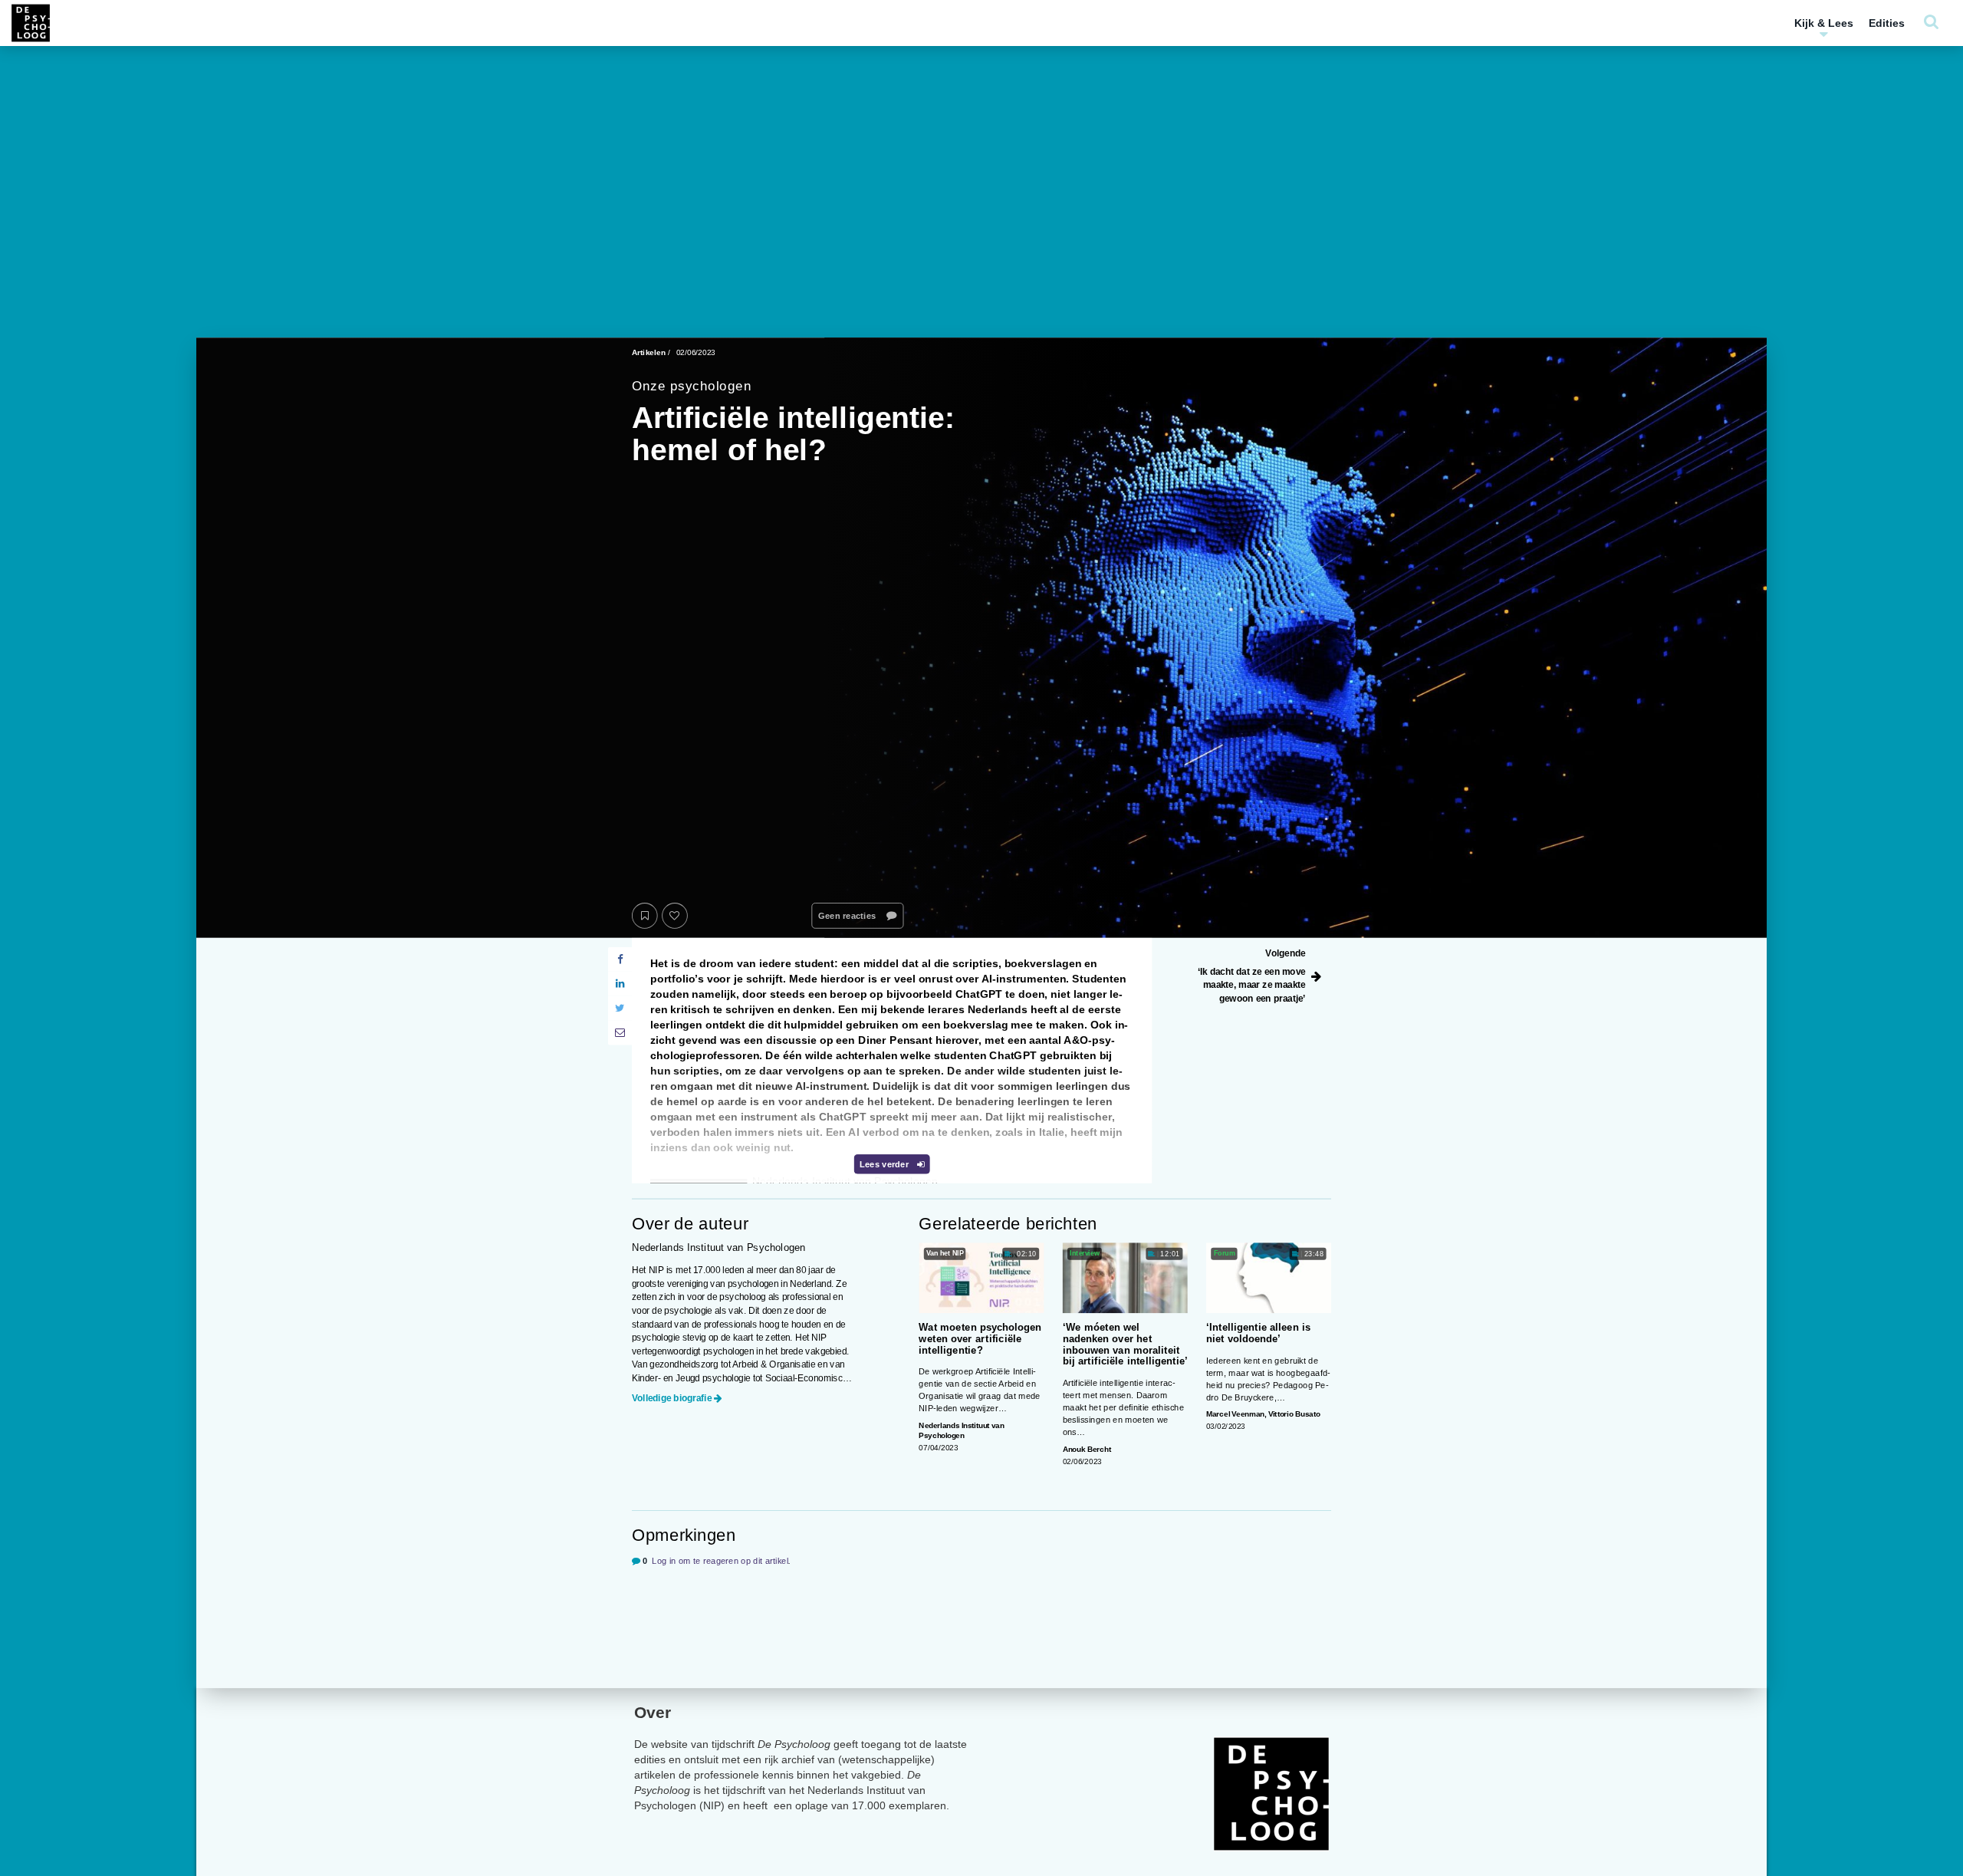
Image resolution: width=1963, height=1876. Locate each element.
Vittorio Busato (1294, 1415)
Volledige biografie (672, 1397)
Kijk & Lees (1824, 23)
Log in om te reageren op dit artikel (720, 1560)
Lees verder (885, 1165)
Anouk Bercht (1087, 1449)
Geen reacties (848, 916)
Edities (1887, 23)
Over (653, 1712)
